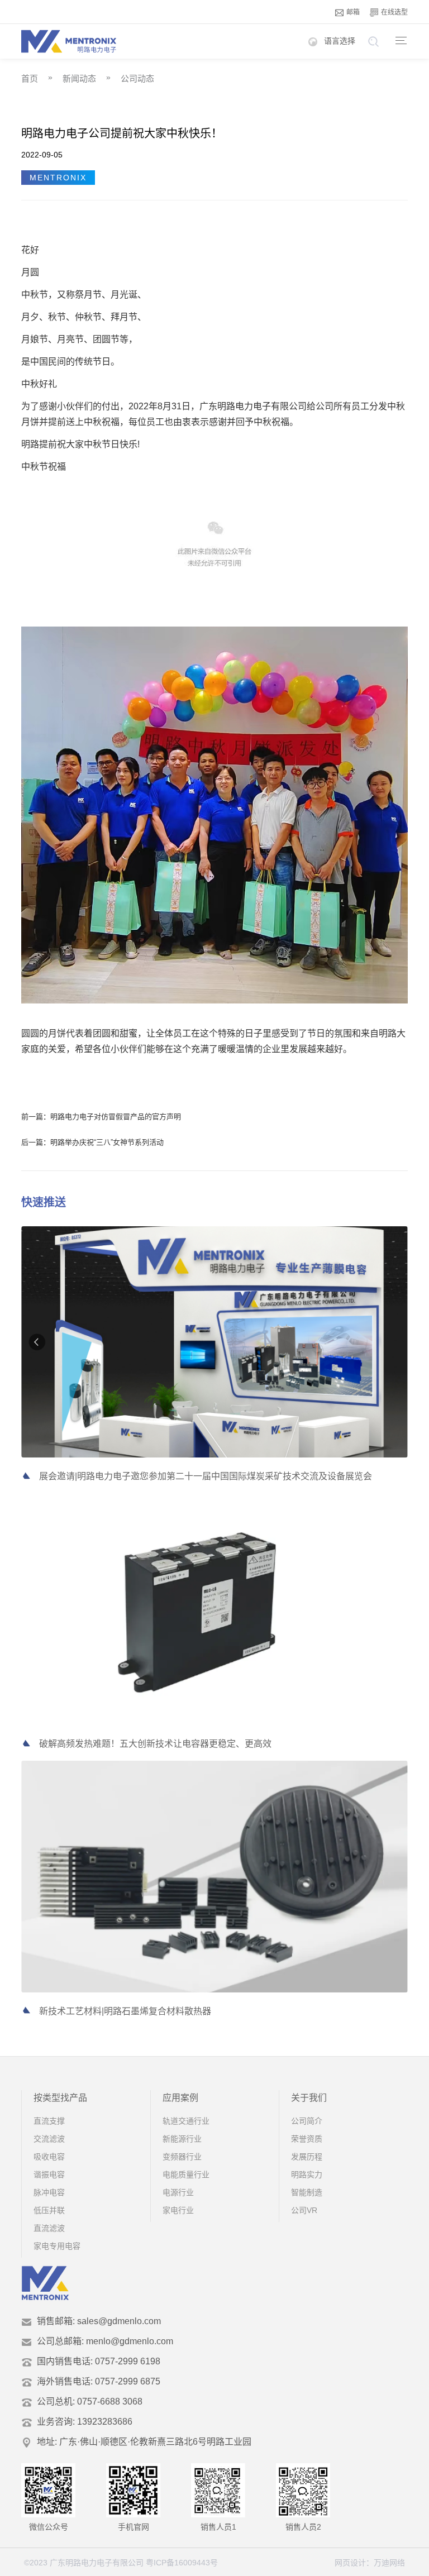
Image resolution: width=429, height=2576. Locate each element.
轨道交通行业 (186, 2121)
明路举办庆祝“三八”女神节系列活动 (107, 1142)
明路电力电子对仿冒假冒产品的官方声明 (116, 1117)
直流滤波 (49, 2228)
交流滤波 (49, 2139)
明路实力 (307, 2174)
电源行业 (178, 2192)
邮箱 (353, 12)
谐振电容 (49, 2174)
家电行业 (178, 2210)
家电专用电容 (57, 2246)
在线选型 (394, 12)
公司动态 (137, 78)
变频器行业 (182, 2157)
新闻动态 (79, 78)
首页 (30, 78)
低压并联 (49, 2210)
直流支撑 (49, 2121)
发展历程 (307, 2157)
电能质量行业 (186, 2174)
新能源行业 (182, 2139)
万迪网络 (389, 2563)
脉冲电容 (49, 2192)
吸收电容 (49, 2157)
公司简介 (307, 2121)
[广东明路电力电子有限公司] (69, 41)
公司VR (304, 2210)
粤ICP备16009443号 (182, 2563)
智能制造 (307, 2192)
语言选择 (340, 41)
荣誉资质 (307, 2139)
